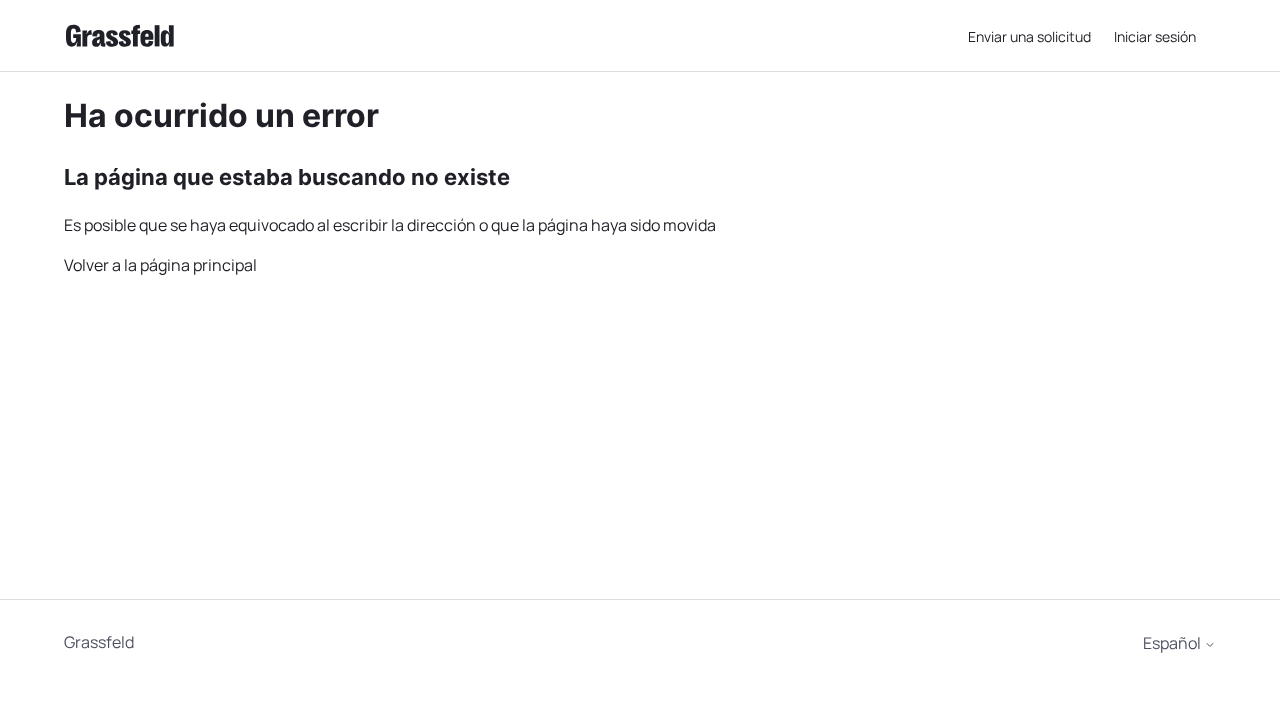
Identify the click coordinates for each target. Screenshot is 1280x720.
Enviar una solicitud (1029, 36)
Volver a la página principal (160, 265)
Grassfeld (99, 642)
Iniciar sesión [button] (1155, 36)
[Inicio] (120, 35)
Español (1173, 643)
